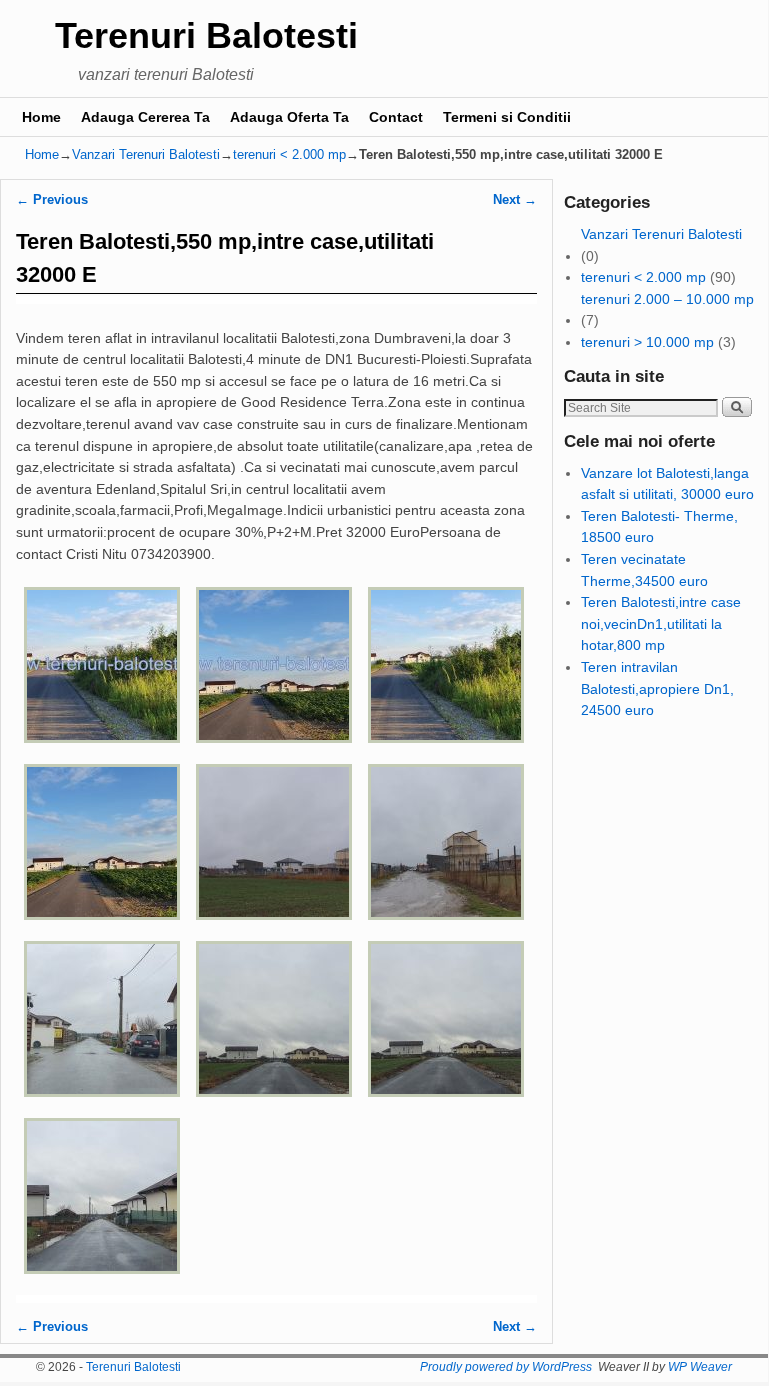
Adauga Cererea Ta (145, 117)
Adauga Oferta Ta (289, 117)
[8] (274, 752)
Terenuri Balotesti (206, 35)
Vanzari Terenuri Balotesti (146, 154)
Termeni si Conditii (507, 117)
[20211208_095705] (274, 929)
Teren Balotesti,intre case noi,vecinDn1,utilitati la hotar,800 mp (661, 623)
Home (41, 117)
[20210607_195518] (446, 752)
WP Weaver (700, 1367)
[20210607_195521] (102, 929)
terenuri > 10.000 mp (647, 342)
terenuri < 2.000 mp (289, 154)
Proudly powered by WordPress (506, 1367)
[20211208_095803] (102, 1106)
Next (515, 199)
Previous (52, 199)
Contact (396, 117)
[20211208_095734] (446, 929)
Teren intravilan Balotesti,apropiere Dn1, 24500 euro (657, 688)
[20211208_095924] (274, 1106)
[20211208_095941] (102, 1283)
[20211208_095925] (446, 1106)
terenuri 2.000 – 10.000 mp (667, 299)
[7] (102, 752)
